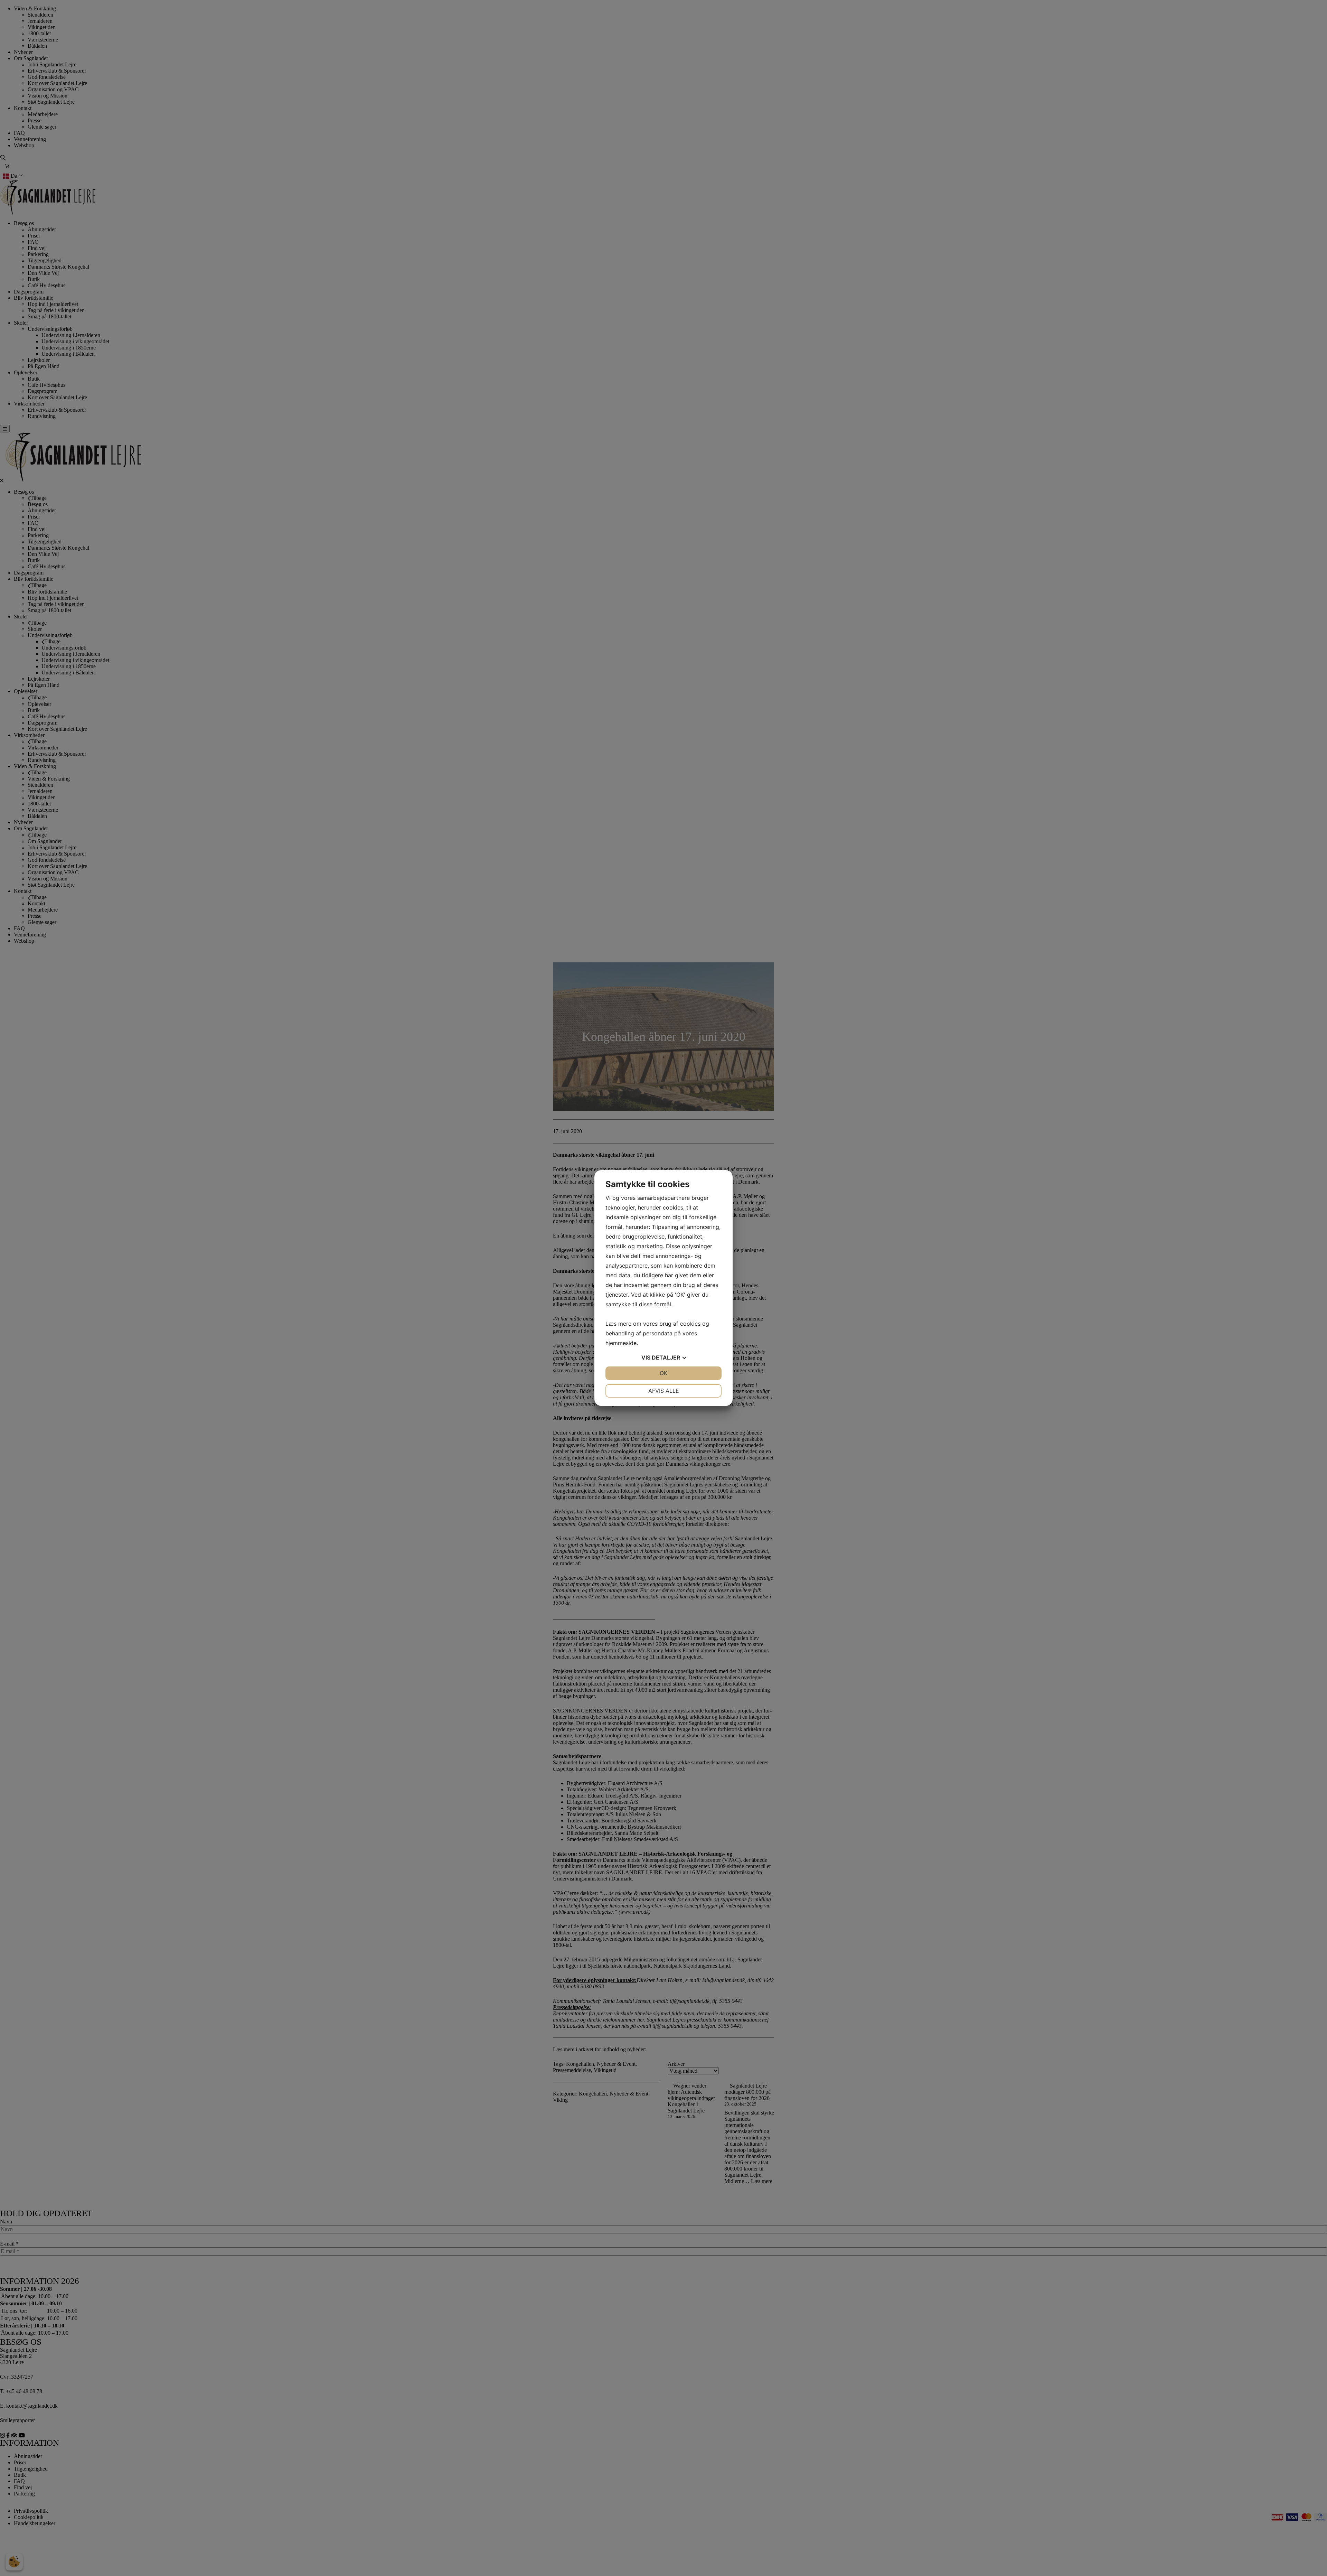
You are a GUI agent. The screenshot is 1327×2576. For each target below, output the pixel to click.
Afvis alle (664, 1391)
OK (663, 1373)
